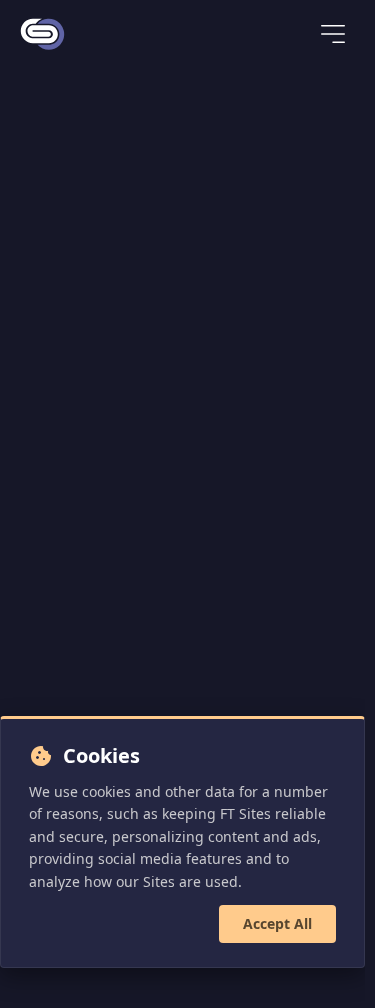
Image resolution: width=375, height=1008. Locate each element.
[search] (269, 36)
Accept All (277, 923)
